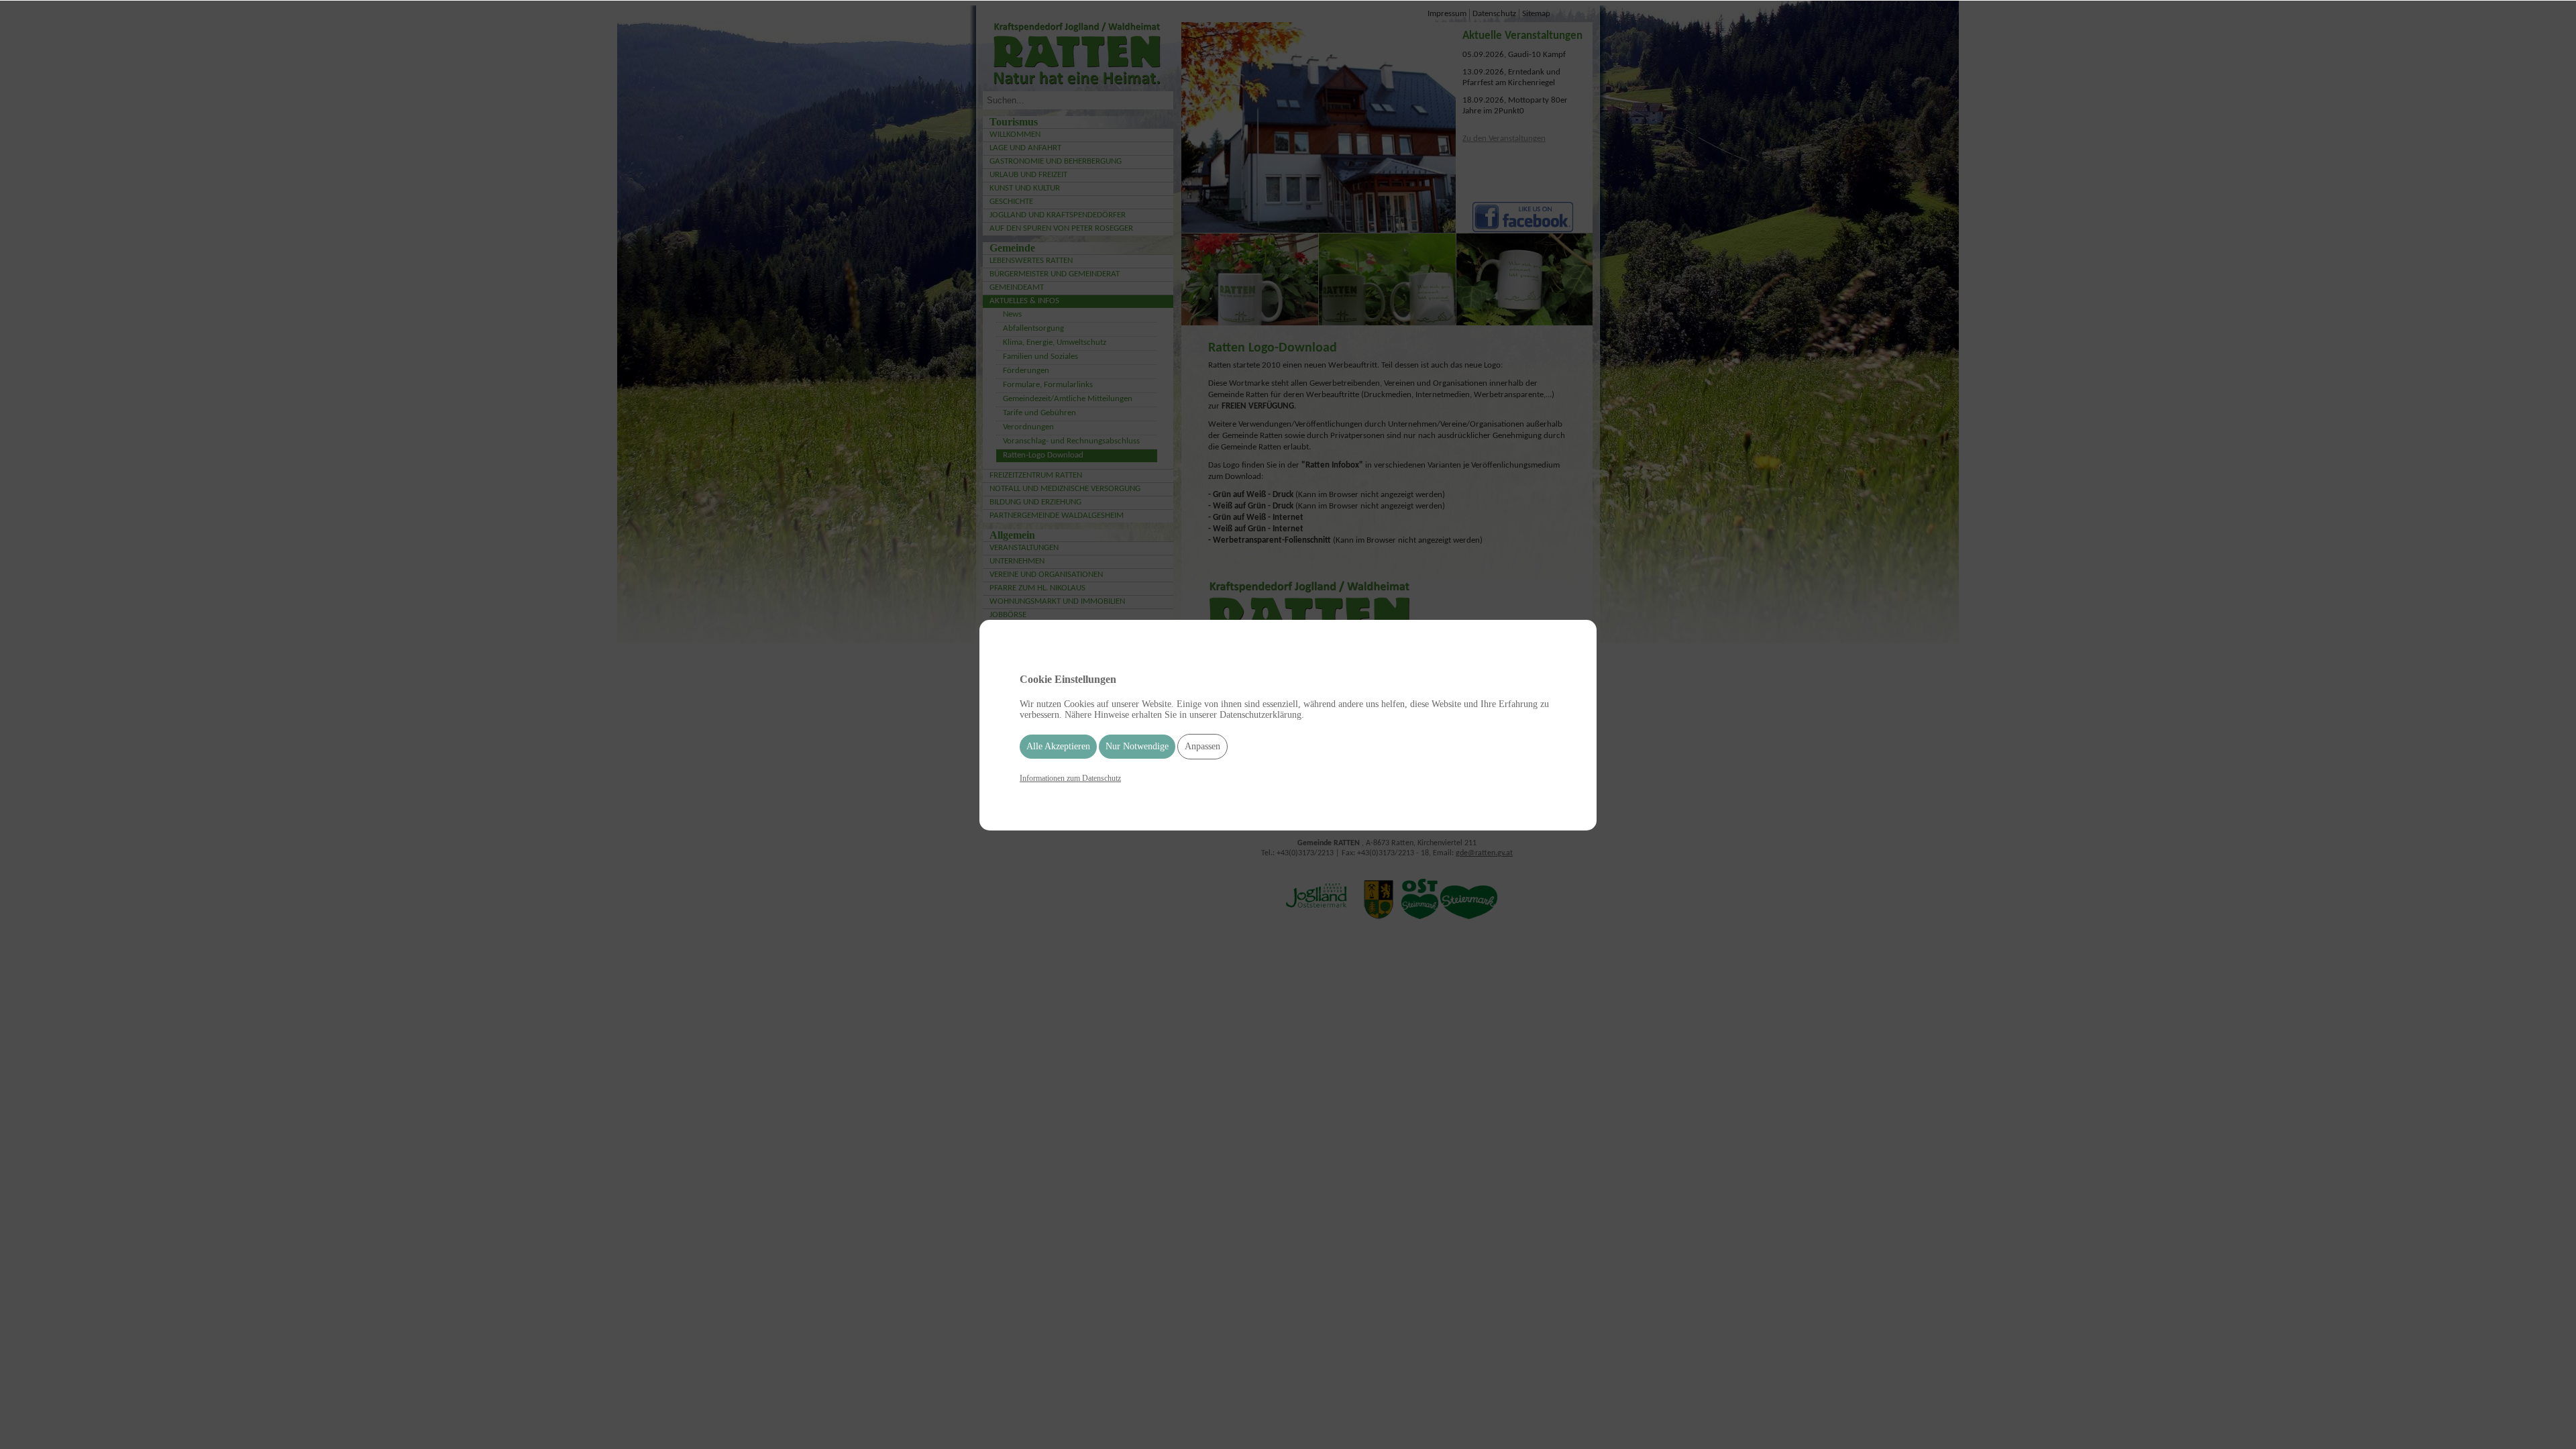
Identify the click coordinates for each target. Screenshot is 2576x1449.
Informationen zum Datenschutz (1070, 778)
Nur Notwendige (1137, 746)
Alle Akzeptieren (1058, 746)
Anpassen (1202, 746)
